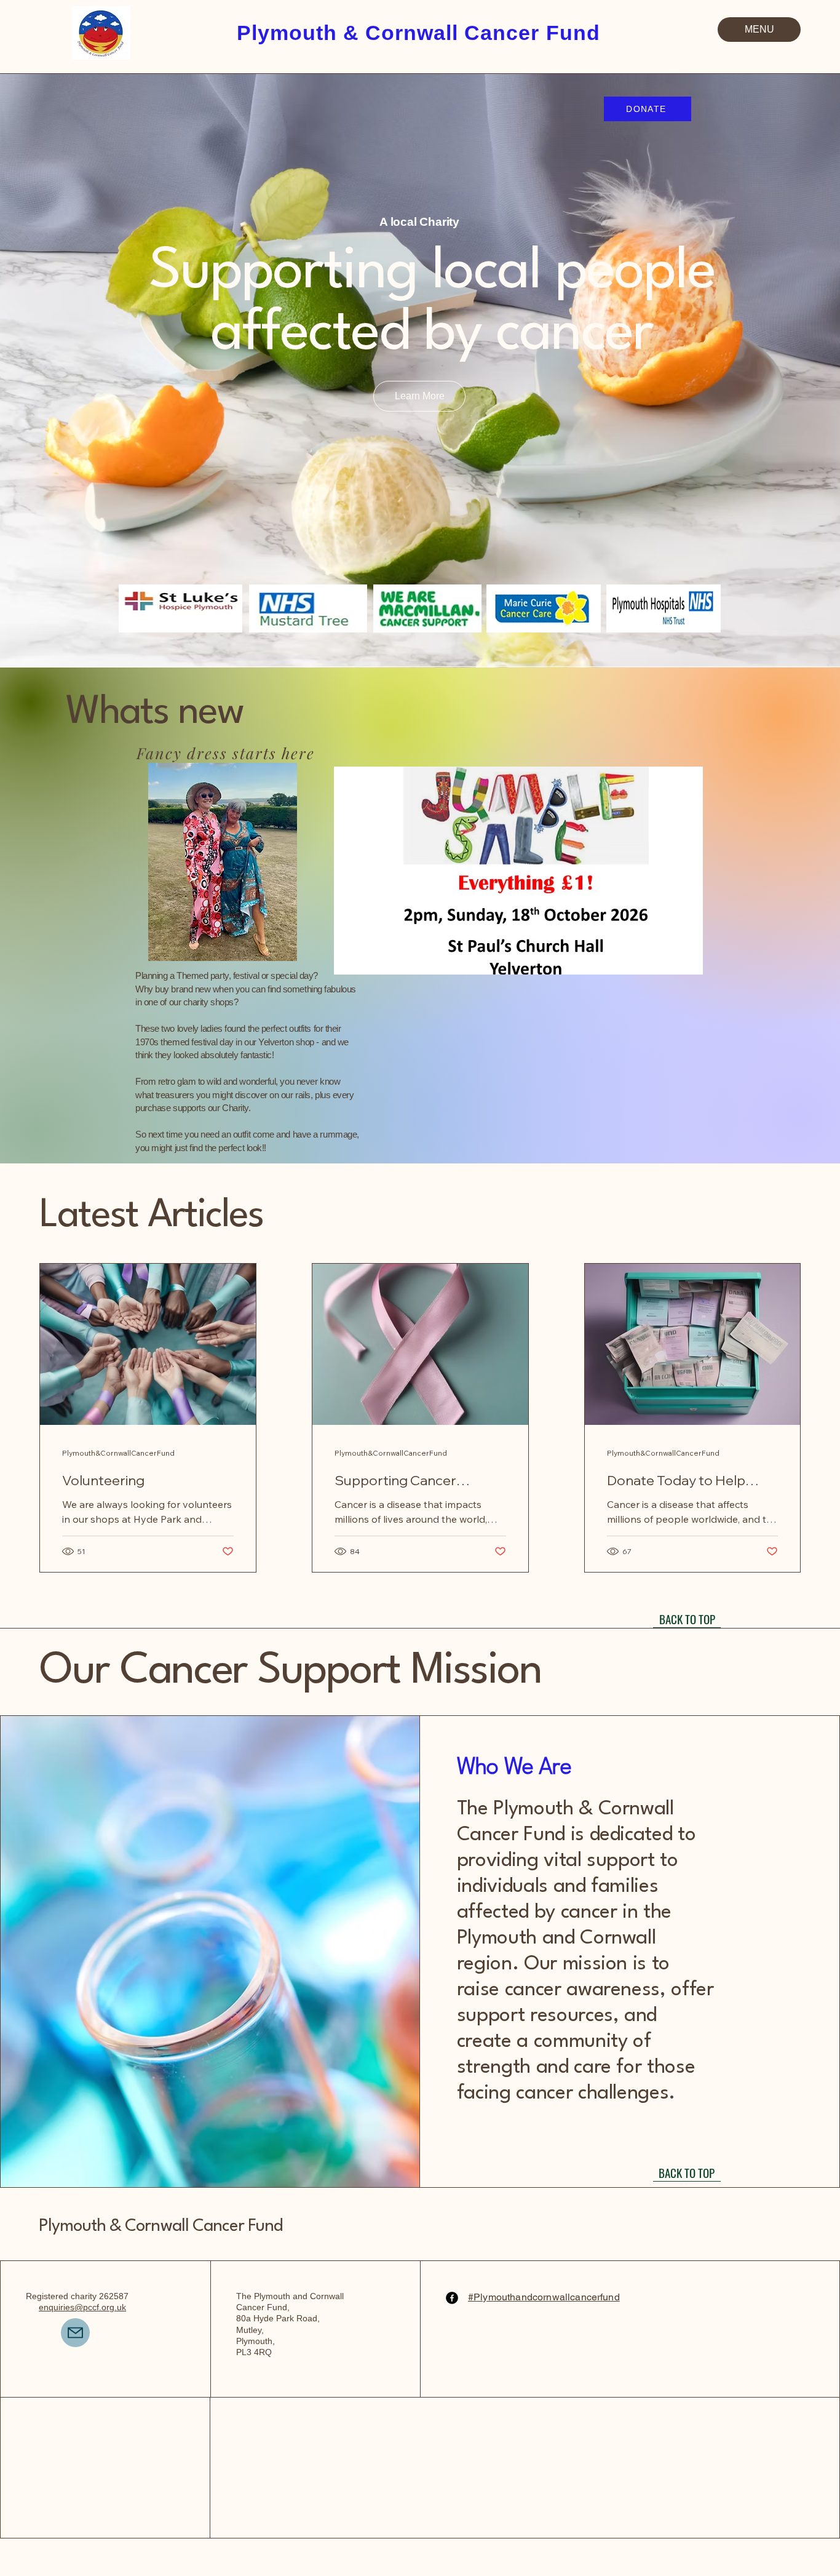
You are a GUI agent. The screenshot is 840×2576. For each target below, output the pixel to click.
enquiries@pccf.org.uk (82, 2307)
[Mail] (75, 2333)
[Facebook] (452, 2298)
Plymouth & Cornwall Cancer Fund (160, 2227)
